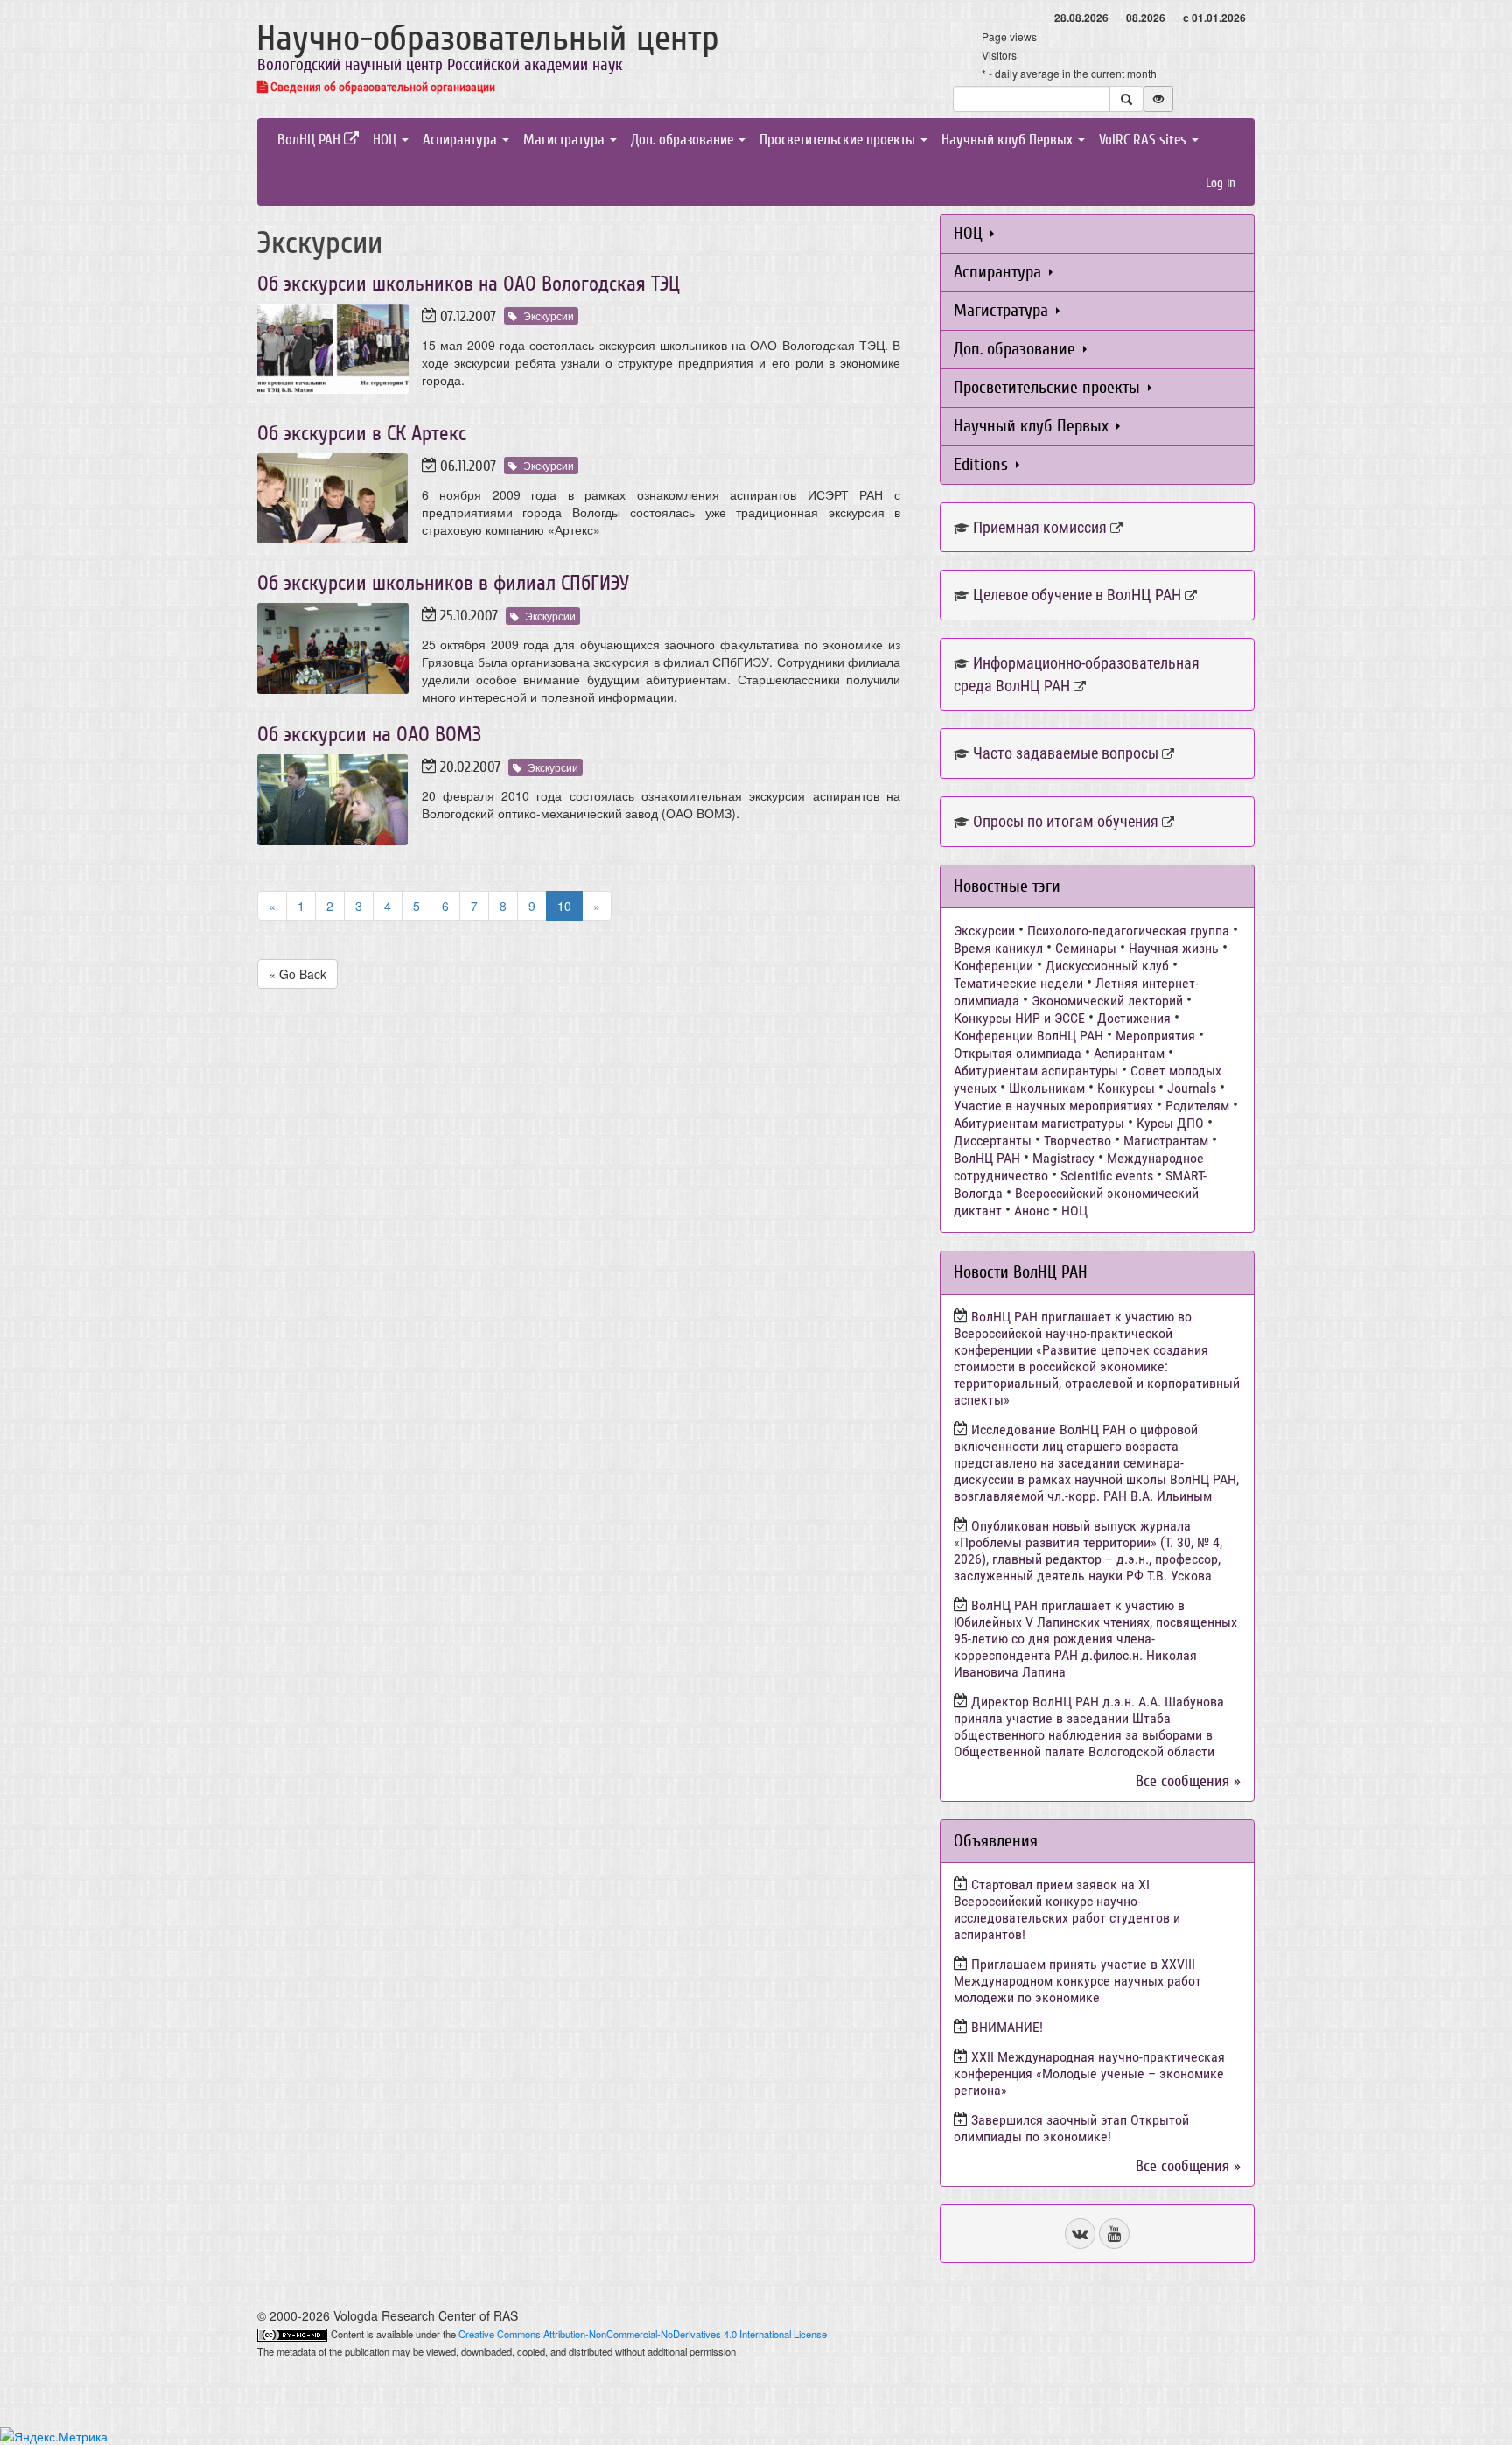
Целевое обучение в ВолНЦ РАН (1077, 595)
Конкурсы (1126, 1088)
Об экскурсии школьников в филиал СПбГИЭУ (443, 583)
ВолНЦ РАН (311, 140)
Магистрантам (1166, 1141)
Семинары (1086, 948)
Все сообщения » (1188, 1781)
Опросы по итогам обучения (1066, 821)
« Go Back (297, 974)
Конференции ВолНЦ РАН (1029, 1036)
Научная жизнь (1174, 948)
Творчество (1078, 1141)
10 (564, 906)
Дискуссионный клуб (1107, 966)
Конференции (994, 966)
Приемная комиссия (1040, 527)
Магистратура (566, 140)
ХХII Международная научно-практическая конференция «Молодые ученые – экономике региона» (1089, 2074)
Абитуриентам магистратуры (1039, 1123)
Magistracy (1064, 1158)
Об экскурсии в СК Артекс (362, 434)
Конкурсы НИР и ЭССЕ (1019, 1018)
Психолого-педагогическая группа (1128, 931)
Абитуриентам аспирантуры (1036, 1071)
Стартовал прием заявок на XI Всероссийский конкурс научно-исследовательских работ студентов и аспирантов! (1067, 1909)
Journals (1192, 1088)
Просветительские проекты (839, 140)
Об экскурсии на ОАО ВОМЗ (369, 735)
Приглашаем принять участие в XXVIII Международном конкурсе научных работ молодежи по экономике (1078, 1981)
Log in (1221, 183)
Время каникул (998, 948)
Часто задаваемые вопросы (1066, 753)
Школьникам (1047, 1088)
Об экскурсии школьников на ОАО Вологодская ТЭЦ (469, 284)
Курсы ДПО (1170, 1123)
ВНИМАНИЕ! (1007, 2027)
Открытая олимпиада (1018, 1053)
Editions (983, 464)
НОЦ (386, 140)
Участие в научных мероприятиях (1053, 1106)
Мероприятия (1155, 1036)
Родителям (1197, 1106)
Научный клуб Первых (1009, 140)
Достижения (1134, 1018)
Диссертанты (993, 1141)
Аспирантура (462, 140)
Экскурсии (549, 315)
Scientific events (1107, 1176)
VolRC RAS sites (1144, 140)
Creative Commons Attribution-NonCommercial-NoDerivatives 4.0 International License (643, 2334)
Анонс (1032, 1211)
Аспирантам (1129, 1053)
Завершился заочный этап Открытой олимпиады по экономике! (1071, 2128)
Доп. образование (684, 140)
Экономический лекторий (1107, 1001)
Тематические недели (1018, 983)
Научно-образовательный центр (488, 39)
